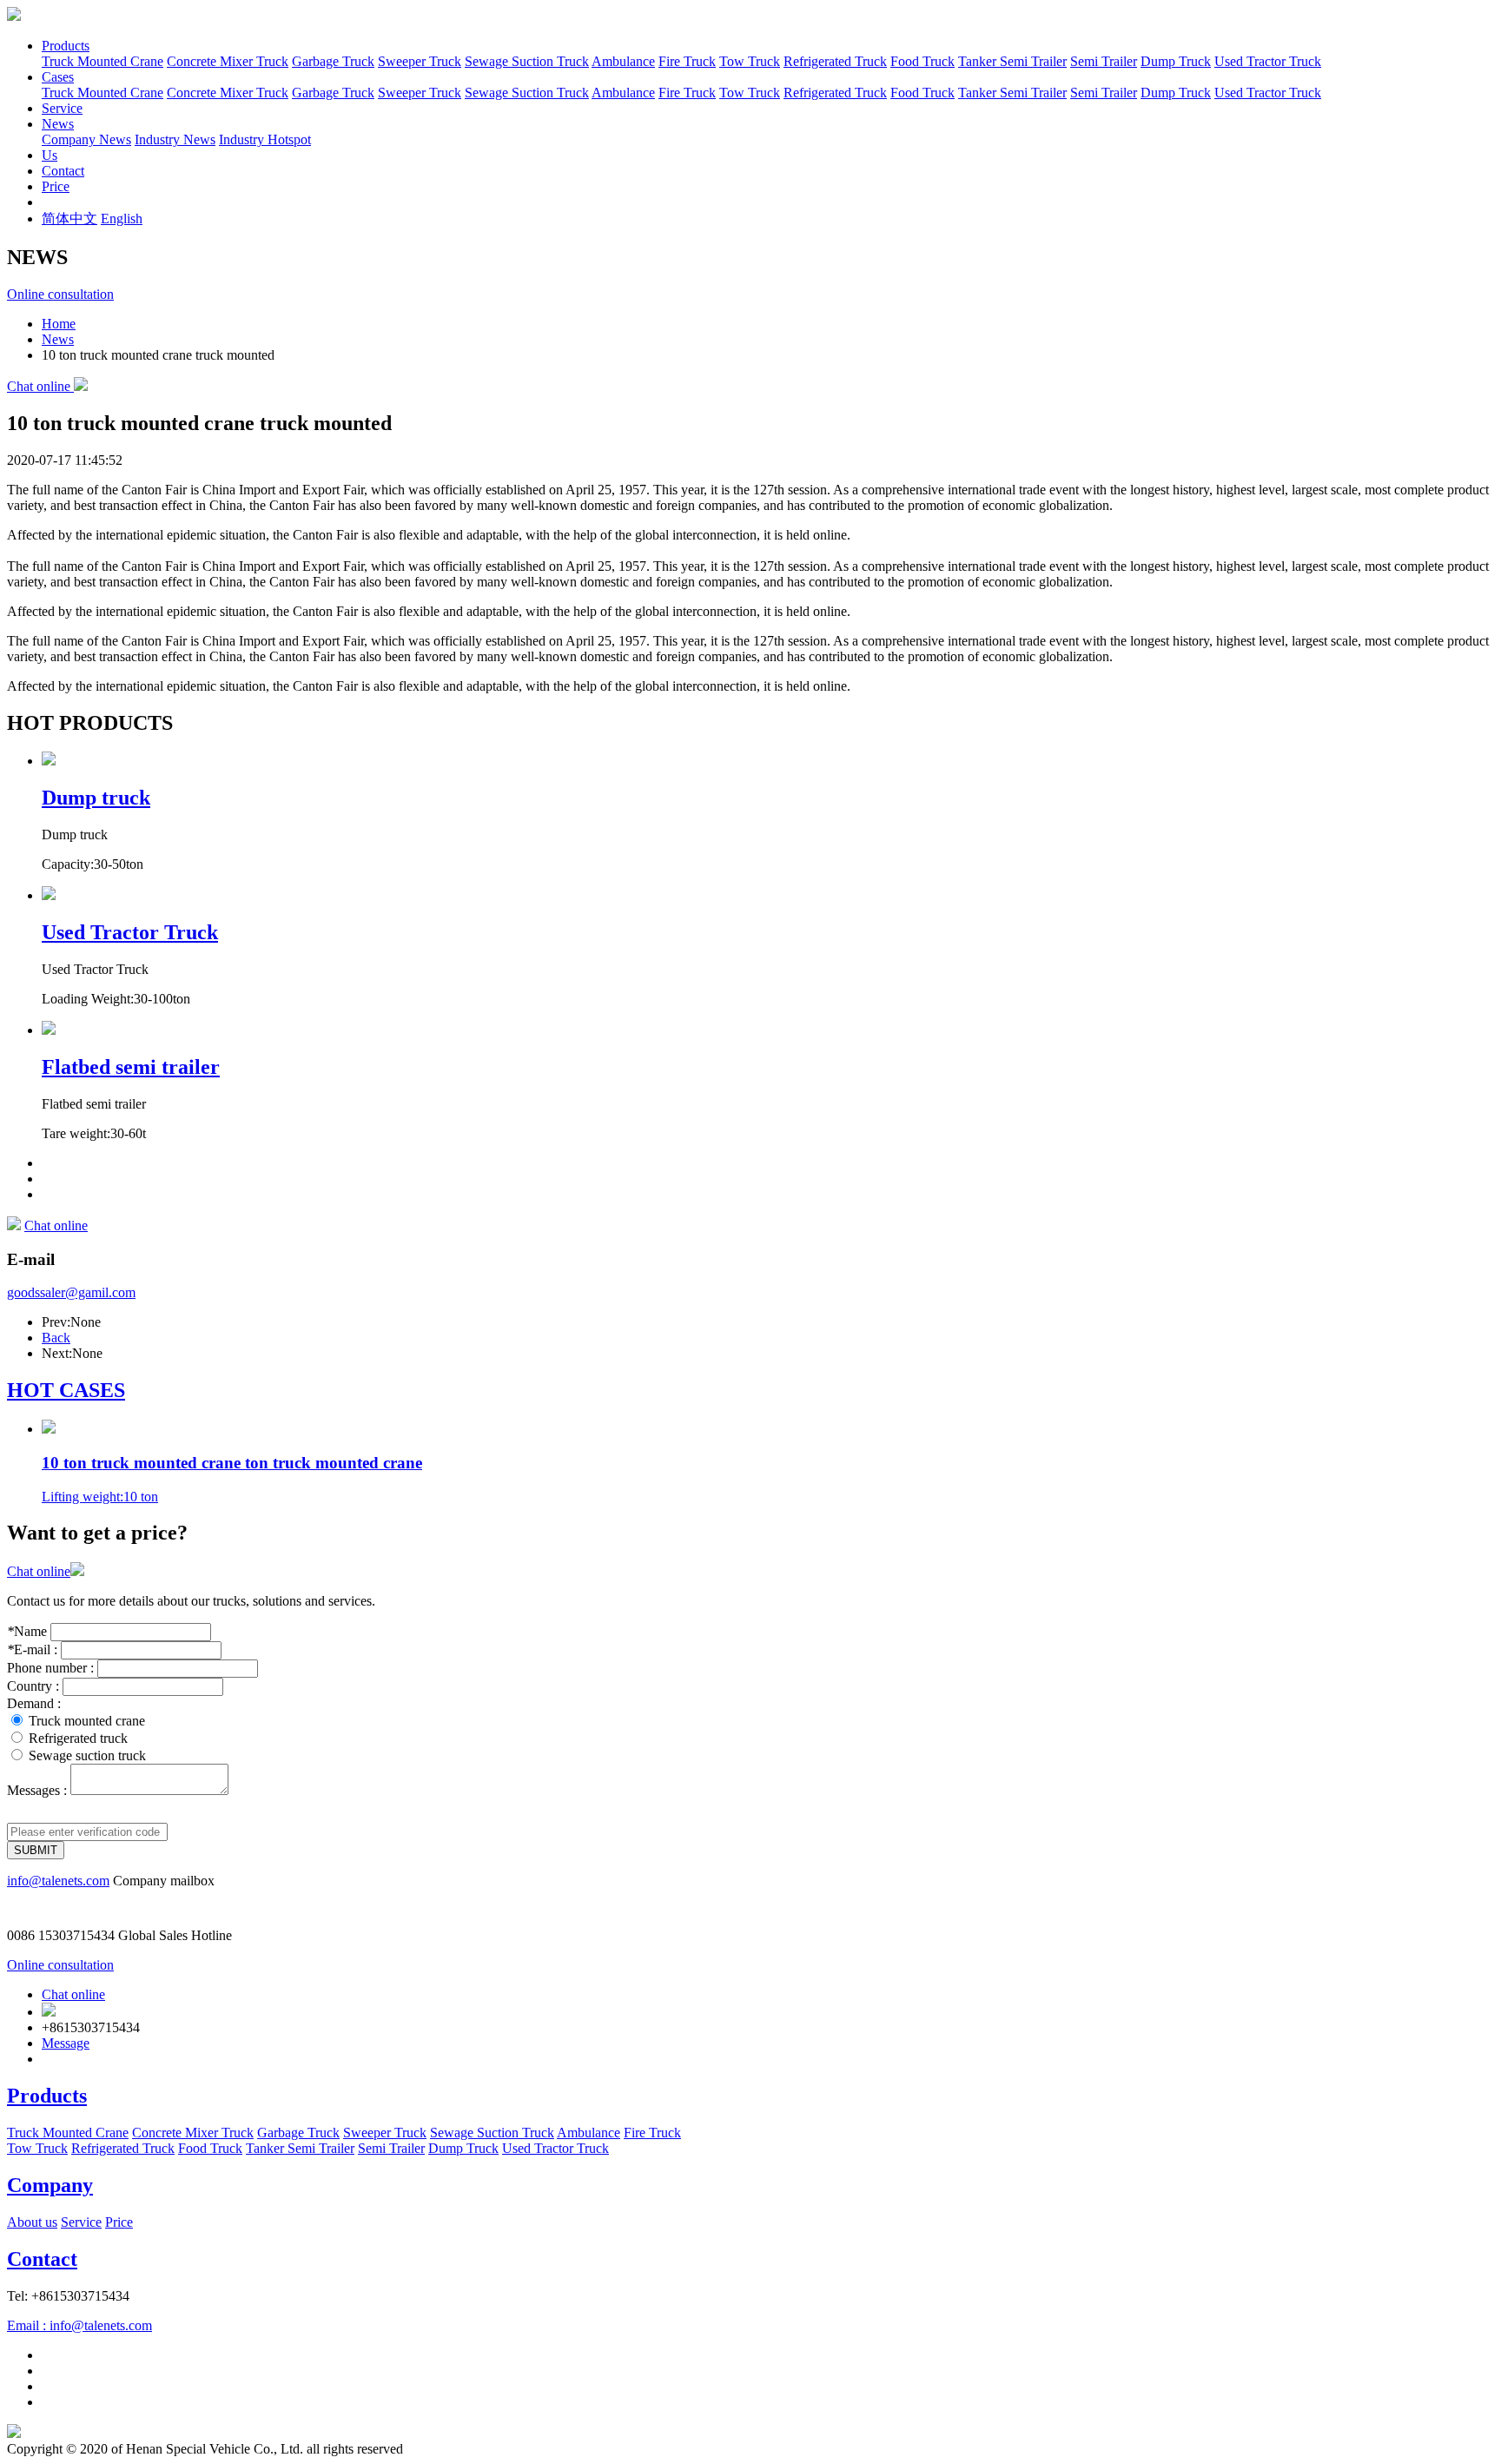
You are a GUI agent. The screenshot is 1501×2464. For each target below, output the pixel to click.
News (58, 124)
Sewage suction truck (87, 1755)
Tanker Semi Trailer (1012, 61)
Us (50, 155)
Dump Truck (1176, 61)
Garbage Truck (333, 61)
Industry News (175, 139)
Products (66, 46)
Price (56, 186)
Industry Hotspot (265, 139)
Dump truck (96, 798)
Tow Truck (750, 61)
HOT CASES (66, 1390)
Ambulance (623, 61)
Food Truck (922, 61)
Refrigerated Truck (835, 61)
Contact (63, 171)
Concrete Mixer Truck (228, 61)
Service (62, 108)
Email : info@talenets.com (79, 2325)
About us (32, 2222)
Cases (58, 77)
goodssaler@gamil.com (71, 1292)
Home (59, 324)
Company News (86, 139)
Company (50, 2185)
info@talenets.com (58, 1881)
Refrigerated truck (78, 1738)
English (122, 219)
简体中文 (69, 219)
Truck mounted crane (87, 1721)
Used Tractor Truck (1268, 61)
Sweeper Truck (420, 61)
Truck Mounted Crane (102, 61)
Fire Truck (687, 61)
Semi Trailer (1104, 61)
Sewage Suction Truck (527, 61)
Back (56, 1338)
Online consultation (60, 294)
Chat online (40, 386)
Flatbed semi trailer (131, 1067)
